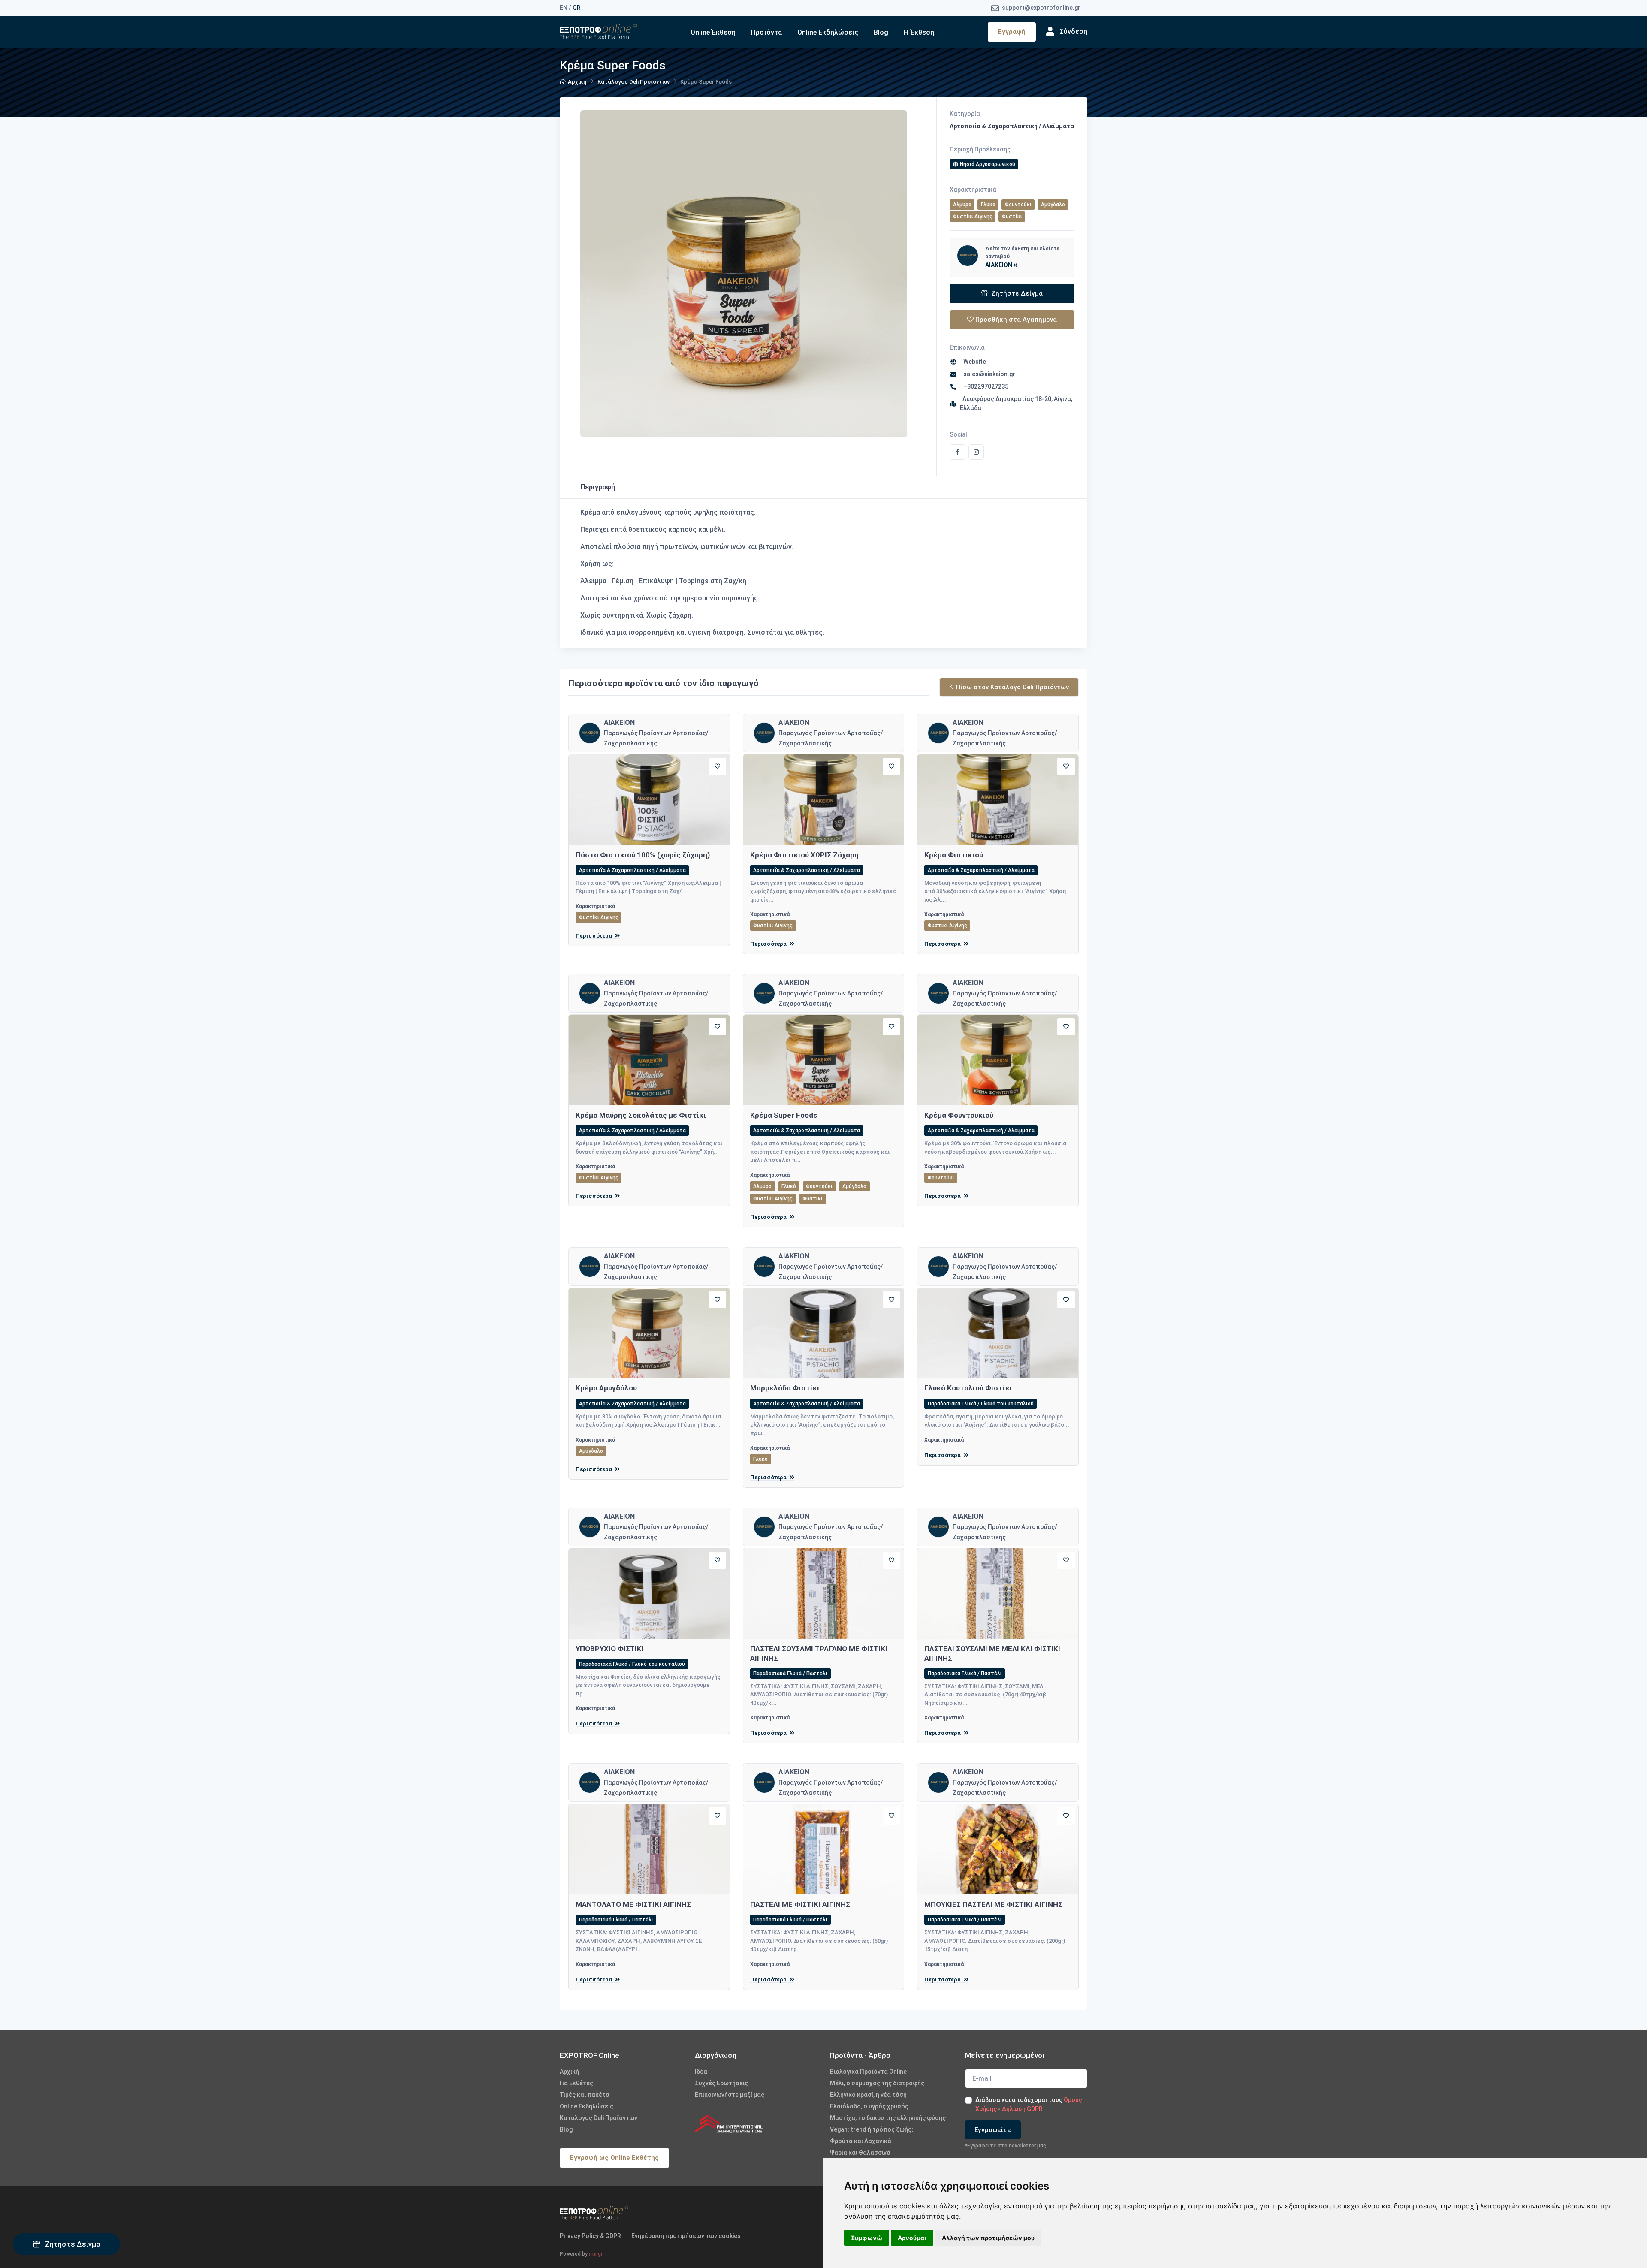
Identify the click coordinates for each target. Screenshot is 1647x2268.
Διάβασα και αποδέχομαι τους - (1029, 2104)
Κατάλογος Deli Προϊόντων (633, 82)
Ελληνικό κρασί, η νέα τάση (868, 2095)
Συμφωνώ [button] (867, 2238)
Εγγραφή (1012, 32)
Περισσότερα (594, 936)
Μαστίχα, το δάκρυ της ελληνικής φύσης (888, 2118)
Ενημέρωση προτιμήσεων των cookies (686, 2236)
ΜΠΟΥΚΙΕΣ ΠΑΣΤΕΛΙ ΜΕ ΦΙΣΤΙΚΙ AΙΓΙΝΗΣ (993, 1904)
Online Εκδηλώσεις (828, 32)
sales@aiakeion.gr (988, 374)
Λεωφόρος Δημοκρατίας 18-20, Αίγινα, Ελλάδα (1016, 403)
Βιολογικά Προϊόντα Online (868, 2072)
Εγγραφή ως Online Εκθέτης (614, 2158)
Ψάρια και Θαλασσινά (860, 2153)
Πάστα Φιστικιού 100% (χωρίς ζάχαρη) (643, 855)
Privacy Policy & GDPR (590, 2236)
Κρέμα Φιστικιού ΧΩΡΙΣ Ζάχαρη (804, 855)
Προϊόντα (766, 32)
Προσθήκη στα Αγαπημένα (1015, 320)
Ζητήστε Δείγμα (72, 2244)
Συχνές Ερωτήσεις (721, 2083)
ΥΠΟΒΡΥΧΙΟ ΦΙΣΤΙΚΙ (610, 1649)
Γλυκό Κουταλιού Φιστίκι (968, 1388)
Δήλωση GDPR (1022, 2109)
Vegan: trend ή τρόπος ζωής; (872, 2129)
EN (564, 8)
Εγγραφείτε (993, 2130)
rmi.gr (596, 2254)
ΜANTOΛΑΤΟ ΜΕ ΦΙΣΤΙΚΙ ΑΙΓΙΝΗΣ (633, 1904)
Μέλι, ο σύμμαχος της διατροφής (877, 2083)
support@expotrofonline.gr (1041, 8)
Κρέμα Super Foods (784, 1115)
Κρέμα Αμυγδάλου (606, 1388)
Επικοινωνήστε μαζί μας (730, 2095)
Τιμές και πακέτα (585, 2095)
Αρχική (577, 82)
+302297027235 (985, 386)
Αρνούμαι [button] (912, 2238)
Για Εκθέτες (576, 2083)
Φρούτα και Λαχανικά (861, 2141)
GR (577, 8)
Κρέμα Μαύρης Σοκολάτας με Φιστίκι (641, 1115)
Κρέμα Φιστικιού (954, 855)
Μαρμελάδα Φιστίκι (785, 1388)
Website (973, 362)
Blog (881, 32)
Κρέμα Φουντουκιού (959, 1115)
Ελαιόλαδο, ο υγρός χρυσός (869, 2106)
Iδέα (701, 2072)
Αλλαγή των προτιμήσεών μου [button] (988, 2238)
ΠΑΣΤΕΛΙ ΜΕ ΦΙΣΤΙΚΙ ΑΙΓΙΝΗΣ (800, 1904)
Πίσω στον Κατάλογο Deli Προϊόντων (1012, 687)
